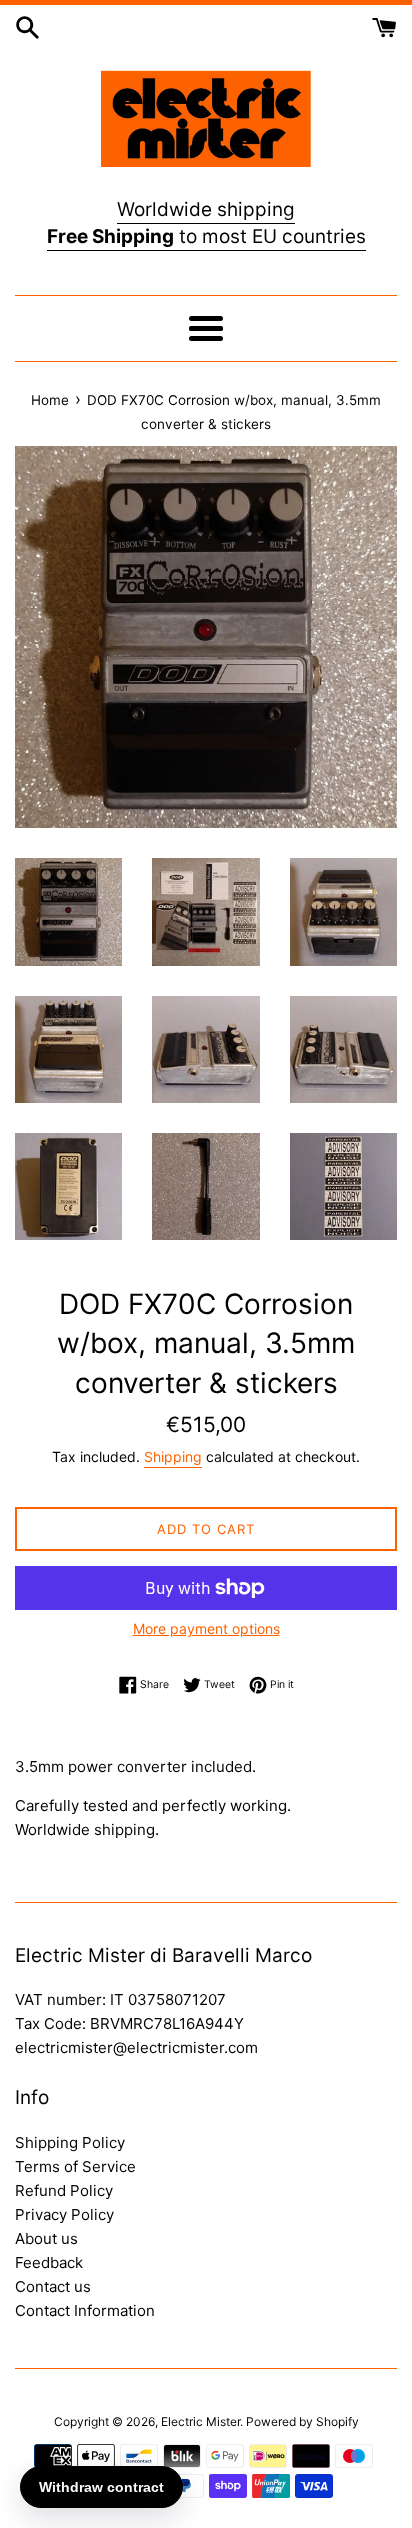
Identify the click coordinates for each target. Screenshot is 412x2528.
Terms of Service (75, 2166)
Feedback (49, 2262)
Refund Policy (64, 2190)
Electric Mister (200, 2421)
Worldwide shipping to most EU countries (206, 223)
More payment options (206, 1628)
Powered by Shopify (302, 2421)
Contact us (53, 2286)
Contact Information (85, 2310)
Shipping (173, 1456)
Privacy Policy (64, 2214)
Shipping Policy (70, 2142)
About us (46, 2238)
